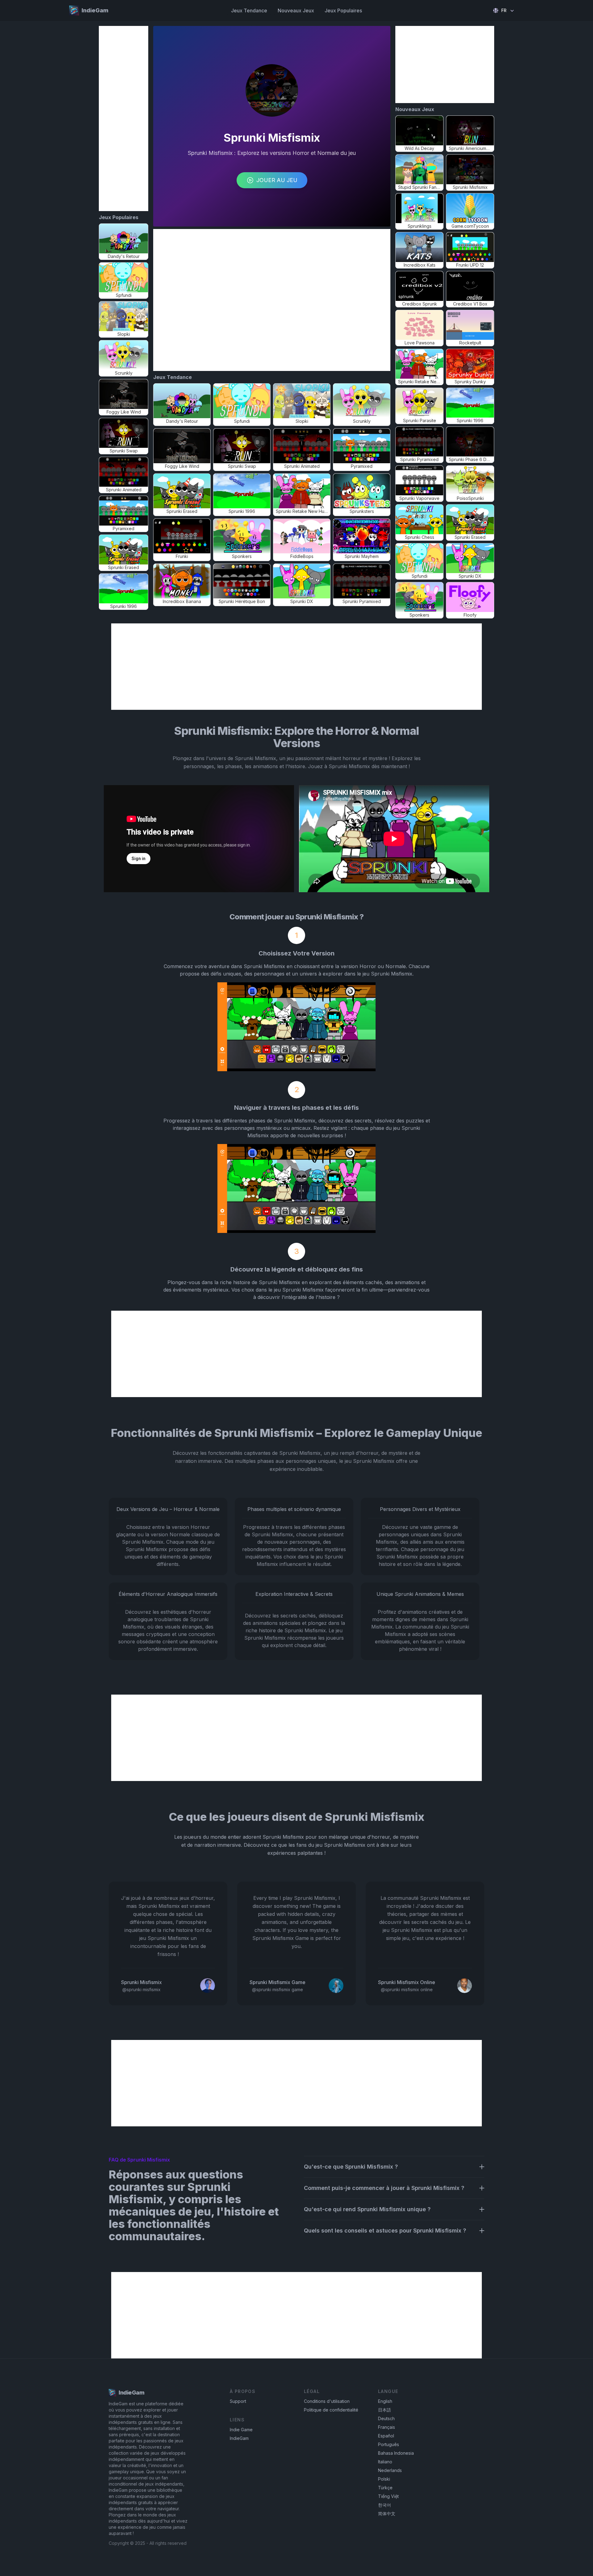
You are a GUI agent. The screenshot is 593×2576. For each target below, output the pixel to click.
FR (504, 10)
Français (387, 2427)
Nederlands (390, 2470)
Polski (384, 2479)
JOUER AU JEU (277, 180)
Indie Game (241, 2430)
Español (386, 2436)
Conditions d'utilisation (327, 2401)
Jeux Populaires (343, 10)
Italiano (385, 2462)
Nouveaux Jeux (296, 10)
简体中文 (387, 2514)
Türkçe (385, 2488)
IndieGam (239, 2438)
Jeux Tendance (249, 10)
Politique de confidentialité (331, 2410)
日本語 (385, 2410)
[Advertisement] (124, 119)
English (385, 2401)
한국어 (385, 2505)
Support (238, 2401)
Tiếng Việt (388, 2496)
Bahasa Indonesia (396, 2453)
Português (389, 2444)
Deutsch (386, 2418)
